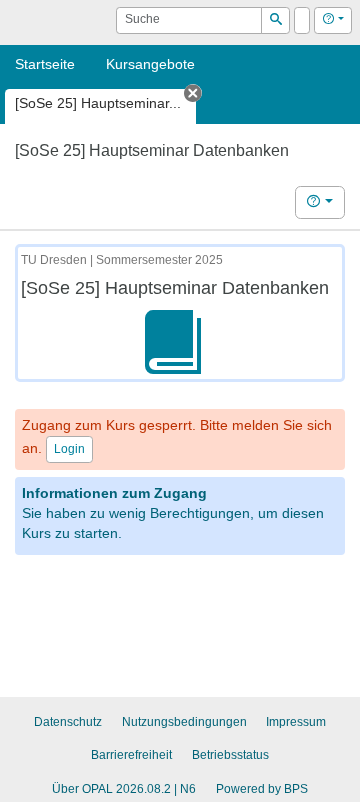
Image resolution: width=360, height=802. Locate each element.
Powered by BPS (262, 789)
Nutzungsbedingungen (184, 722)
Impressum (296, 722)
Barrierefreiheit (131, 755)
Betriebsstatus (230, 755)
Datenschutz (68, 722)
